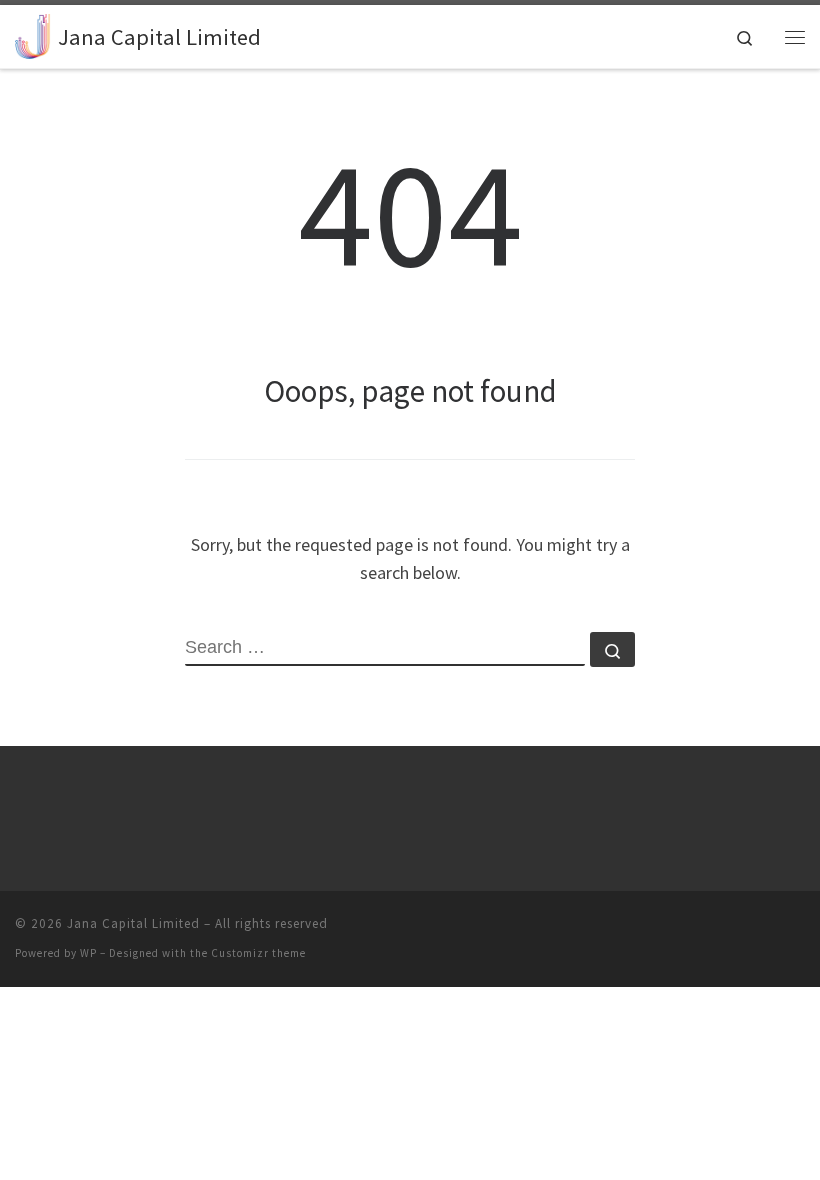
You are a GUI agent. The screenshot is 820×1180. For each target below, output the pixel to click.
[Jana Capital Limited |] (33, 34)
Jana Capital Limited (133, 923)
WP (88, 953)
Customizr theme (258, 953)
